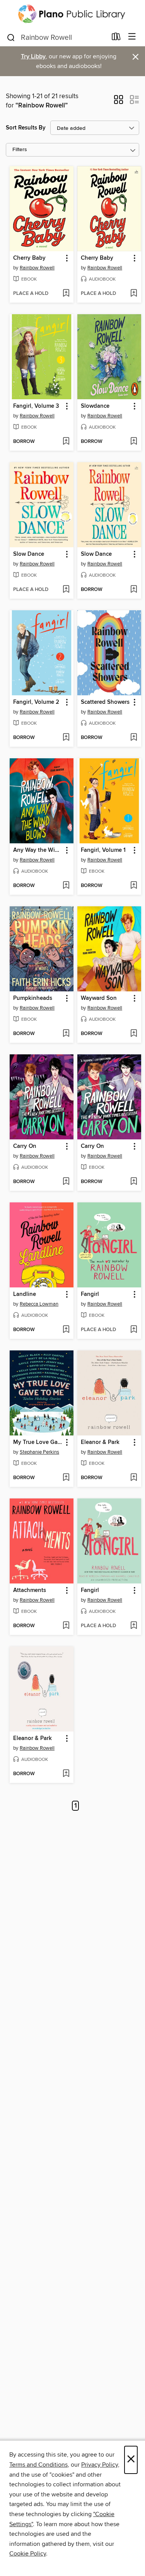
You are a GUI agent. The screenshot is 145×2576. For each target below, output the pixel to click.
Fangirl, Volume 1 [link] (103, 850)
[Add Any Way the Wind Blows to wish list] (66, 886)
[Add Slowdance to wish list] (134, 442)
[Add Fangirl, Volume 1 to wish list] (134, 886)
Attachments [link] (30, 1590)
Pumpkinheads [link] (33, 998)
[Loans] (116, 38)
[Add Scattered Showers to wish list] (134, 738)
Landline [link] (25, 1294)
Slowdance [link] (95, 406)
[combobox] (56, 37)
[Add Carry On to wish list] (66, 1182)
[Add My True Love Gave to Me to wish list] (66, 1478)
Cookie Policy (28, 2554)
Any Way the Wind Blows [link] (38, 850)
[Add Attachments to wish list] (66, 1626)
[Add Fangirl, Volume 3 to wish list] (66, 442)
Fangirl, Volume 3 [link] (36, 406)
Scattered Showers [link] (105, 702)
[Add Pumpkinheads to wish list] (66, 1034)
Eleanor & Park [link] (100, 1442)
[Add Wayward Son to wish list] (134, 1034)
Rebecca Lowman (39, 1304)
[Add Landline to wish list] (66, 1330)
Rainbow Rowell (37, 268)
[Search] (11, 37)
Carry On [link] (25, 1146)
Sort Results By (26, 128)
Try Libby (33, 57)
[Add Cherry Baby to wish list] (66, 294)
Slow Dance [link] (29, 554)
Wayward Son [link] (99, 998)
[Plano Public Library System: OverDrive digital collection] (72, 14)
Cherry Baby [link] (29, 258)
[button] (119, 102)
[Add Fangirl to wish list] (134, 1330)
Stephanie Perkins (39, 1452)
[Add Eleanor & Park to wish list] (134, 1478)
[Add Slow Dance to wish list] (66, 590)
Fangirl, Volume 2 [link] (36, 702)
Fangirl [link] (90, 1294)
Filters (20, 150)
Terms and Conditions (38, 2465)
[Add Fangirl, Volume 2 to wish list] (66, 738)
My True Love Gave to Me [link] (38, 1442)
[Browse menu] (132, 37)
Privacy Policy (100, 2465)
